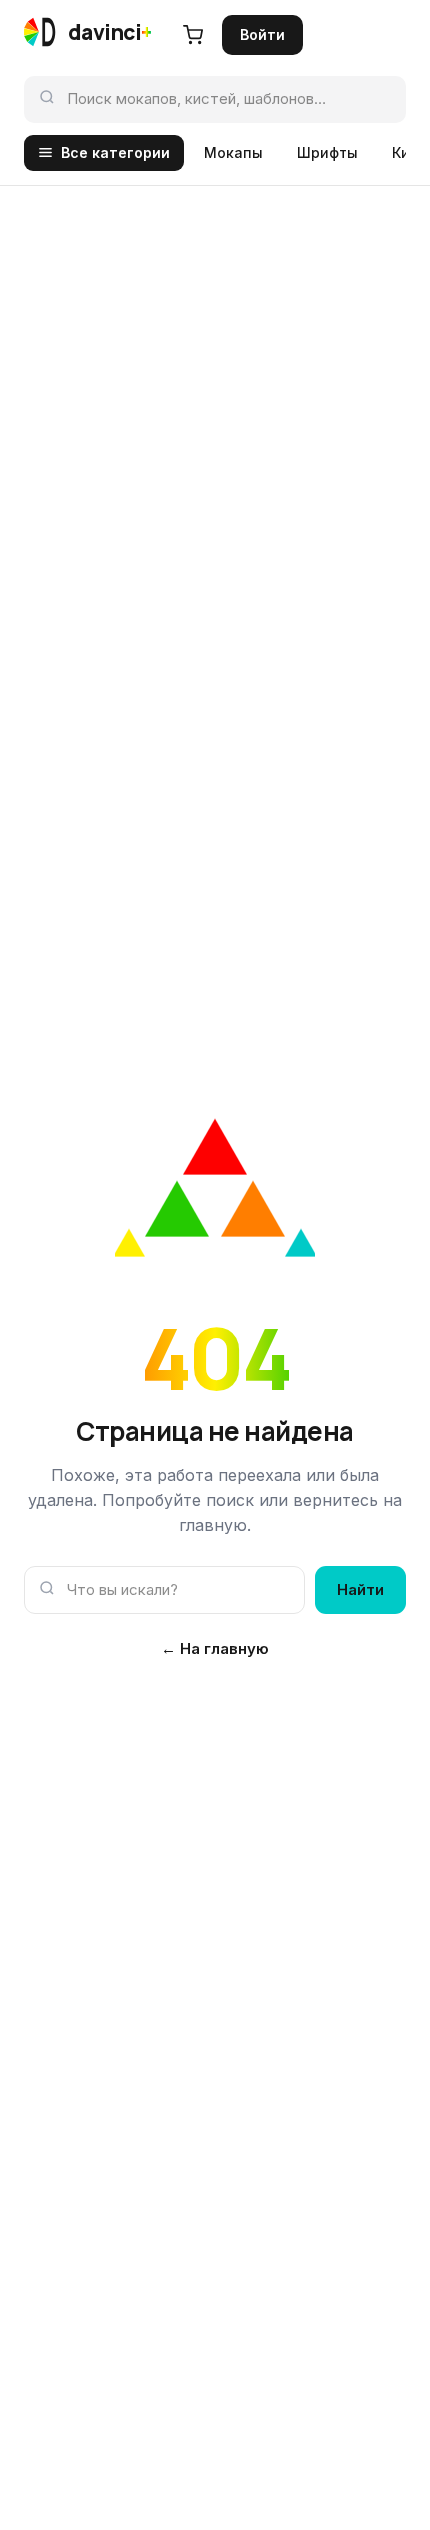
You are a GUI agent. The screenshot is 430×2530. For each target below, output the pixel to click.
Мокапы (233, 152)
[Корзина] (193, 35)
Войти (262, 34)
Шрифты (327, 152)
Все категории (115, 152)
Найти (360, 1589)
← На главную (215, 1648)
